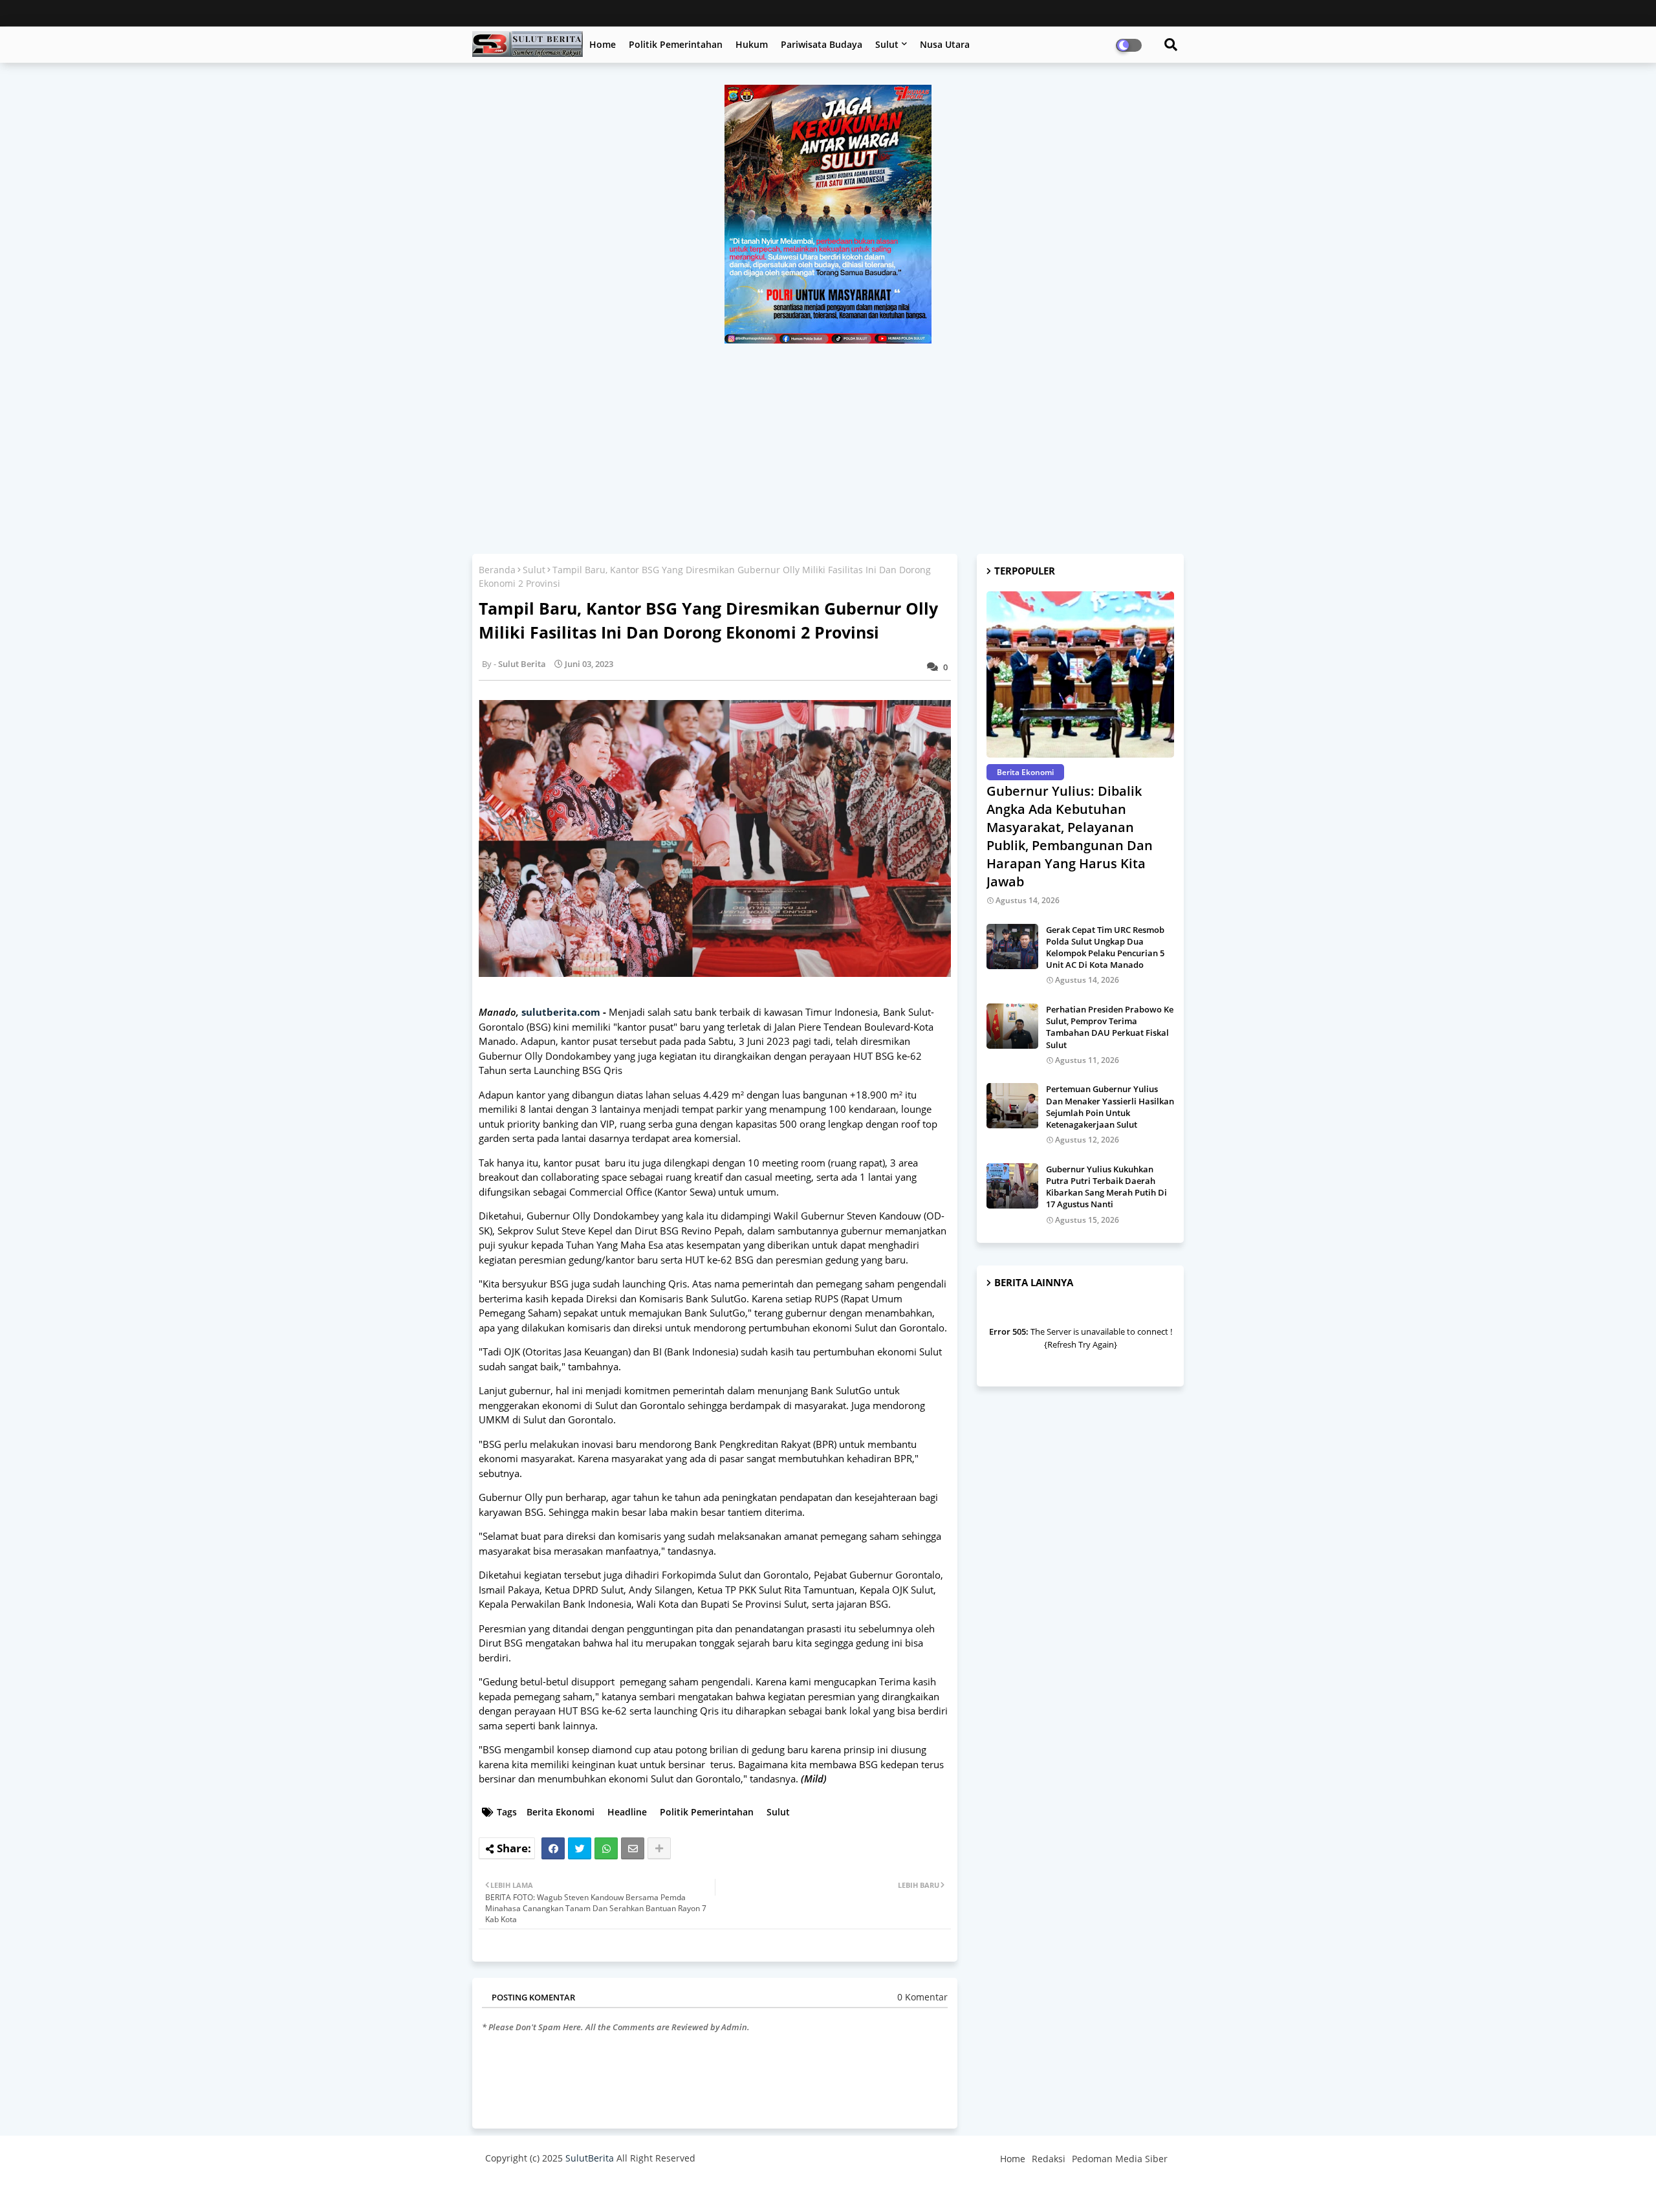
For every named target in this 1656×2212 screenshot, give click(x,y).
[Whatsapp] (606, 1848)
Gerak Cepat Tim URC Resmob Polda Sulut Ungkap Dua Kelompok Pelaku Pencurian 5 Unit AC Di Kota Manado (1105, 947)
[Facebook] (553, 1848)
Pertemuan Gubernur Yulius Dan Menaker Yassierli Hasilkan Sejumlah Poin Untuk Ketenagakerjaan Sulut (1110, 1107)
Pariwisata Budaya (822, 44)
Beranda (497, 570)
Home (603, 44)
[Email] (633, 1848)
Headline (627, 1812)
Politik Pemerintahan (676, 44)
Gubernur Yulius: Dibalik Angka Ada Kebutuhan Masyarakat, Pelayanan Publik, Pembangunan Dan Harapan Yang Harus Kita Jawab (1070, 836)
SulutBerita (590, 2158)
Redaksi (1049, 2159)
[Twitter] (580, 1848)
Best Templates (726, 2189)
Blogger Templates (577, 2189)
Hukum (752, 44)
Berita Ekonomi (561, 1812)
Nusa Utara (945, 44)
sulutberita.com (561, 1012)
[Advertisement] (828, 441)
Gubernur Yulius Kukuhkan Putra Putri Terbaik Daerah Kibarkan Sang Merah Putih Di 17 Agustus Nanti (1106, 1187)
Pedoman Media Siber (1120, 2159)
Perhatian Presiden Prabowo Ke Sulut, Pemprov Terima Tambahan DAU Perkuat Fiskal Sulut (1110, 1027)
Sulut (887, 44)
